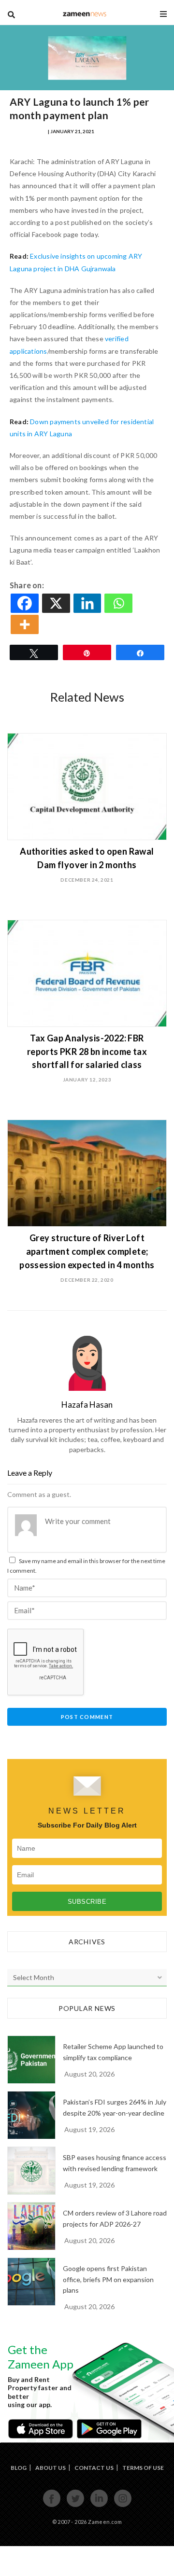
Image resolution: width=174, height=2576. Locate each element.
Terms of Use (143, 2468)
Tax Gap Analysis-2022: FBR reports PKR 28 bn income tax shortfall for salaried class (87, 1052)
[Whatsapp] (119, 603)
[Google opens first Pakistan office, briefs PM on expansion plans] (31, 2282)
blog (85, 14)
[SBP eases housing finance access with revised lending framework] (31, 2171)
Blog (19, 2468)
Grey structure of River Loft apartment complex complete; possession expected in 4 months (87, 1251)
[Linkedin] (88, 603)
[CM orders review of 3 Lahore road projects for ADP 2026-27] (31, 2226)
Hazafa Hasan (28, 131)
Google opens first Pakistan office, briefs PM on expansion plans (108, 2279)
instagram (123, 2506)
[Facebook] (25, 603)
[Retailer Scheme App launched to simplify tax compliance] (31, 2060)
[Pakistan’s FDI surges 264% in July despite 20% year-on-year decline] (31, 2115)
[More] (25, 624)
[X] (57, 603)
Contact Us (94, 2468)
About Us (51, 2468)
